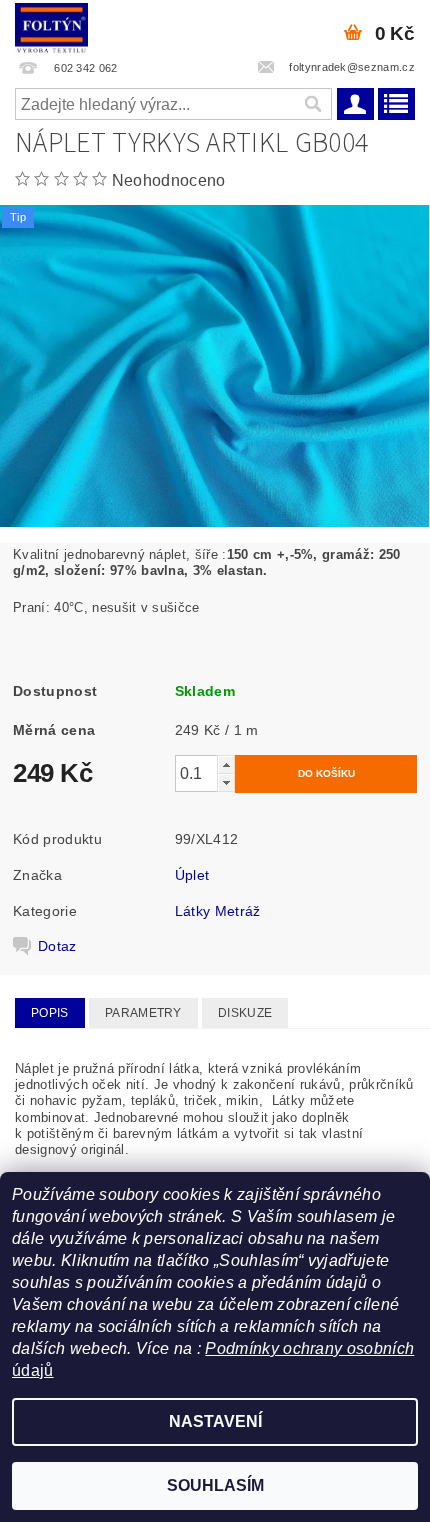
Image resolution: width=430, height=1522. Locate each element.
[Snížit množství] (226, 782)
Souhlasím (215, 1485)
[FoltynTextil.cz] (51, 26)
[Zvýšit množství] (226, 764)
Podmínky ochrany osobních (309, 1348)
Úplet (192, 875)
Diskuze (245, 1013)
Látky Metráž (218, 911)
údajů (33, 1370)
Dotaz (57, 946)
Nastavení (215, 1421)
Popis (50, 1013)
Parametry (143, 1013)
